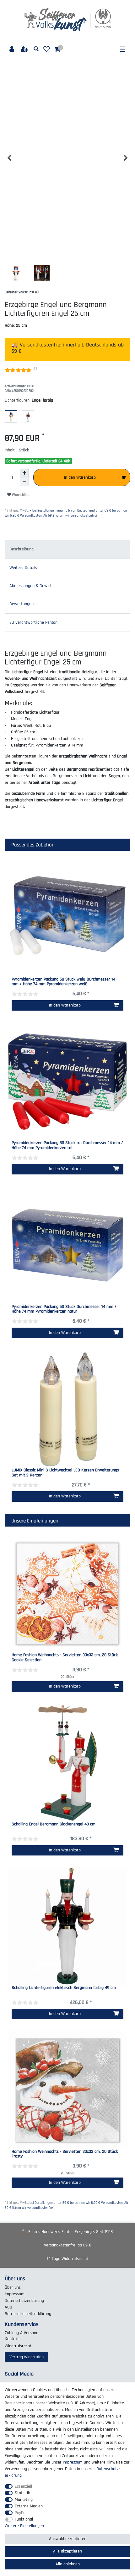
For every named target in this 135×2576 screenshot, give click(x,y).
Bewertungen (22, 604)
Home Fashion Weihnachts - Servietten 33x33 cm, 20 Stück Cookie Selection (65, 1658)
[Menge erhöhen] (24, 473)
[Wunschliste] (47, 49)
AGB (8, 2307)
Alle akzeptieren (67, 2551)
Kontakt (12, 2339)
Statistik (22, 2493)
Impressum (15, 2294)
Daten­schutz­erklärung (24, 2301)
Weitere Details (23, 568)
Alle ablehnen (68, 2564)
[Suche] (36, 49)
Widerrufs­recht (18, 2346)
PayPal (21, 2513)
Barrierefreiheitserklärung (28, 2314)
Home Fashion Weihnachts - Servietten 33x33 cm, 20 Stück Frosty (65, 2154)
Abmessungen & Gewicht (32, 586)
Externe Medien (29, 2506)
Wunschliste (21, 495)
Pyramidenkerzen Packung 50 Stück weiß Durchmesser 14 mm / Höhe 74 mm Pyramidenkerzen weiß (63, 982)
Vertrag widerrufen (27, 2357)
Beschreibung (22, 549)
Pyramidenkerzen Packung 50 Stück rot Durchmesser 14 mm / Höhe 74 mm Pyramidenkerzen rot (67, 1145)
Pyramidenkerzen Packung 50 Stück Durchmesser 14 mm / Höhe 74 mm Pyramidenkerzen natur (64, 1309)
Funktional (24, 2519)
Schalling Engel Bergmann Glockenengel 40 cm (54, 1824)
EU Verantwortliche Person (33, 622)
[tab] (67, 549)
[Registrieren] (25, 49)
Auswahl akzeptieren (68, 2539)
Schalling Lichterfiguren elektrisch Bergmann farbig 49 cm (64, 1988)
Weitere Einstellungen (24, 2526)
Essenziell (23, 2486)
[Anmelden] (12, 49)
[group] (67, 918)
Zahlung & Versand (22, 2333)
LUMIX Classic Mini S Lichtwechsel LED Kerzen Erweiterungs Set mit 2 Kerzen (65, 1473)
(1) (35, 368)
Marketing (24, 2500)
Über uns (13, 2287)
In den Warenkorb (80, 477)
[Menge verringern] (24, 482)
